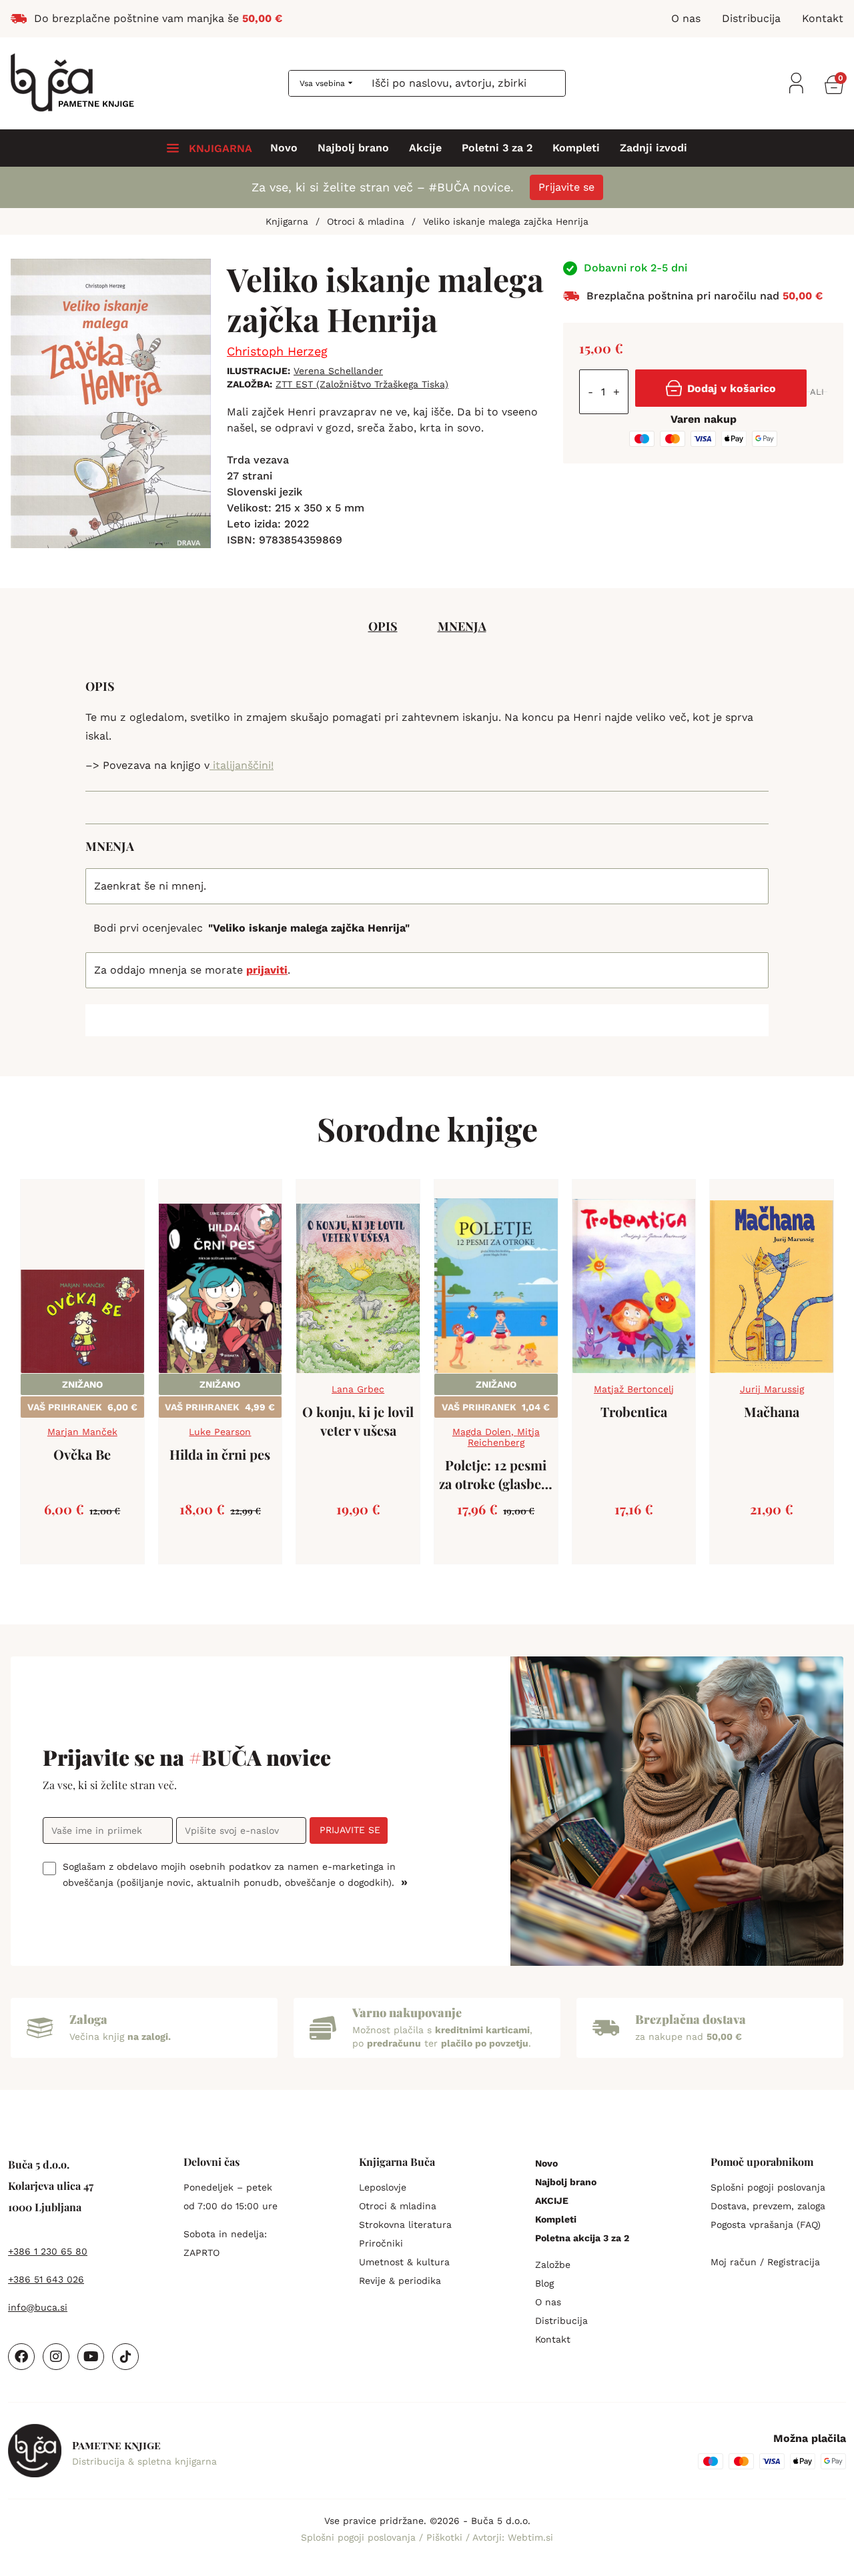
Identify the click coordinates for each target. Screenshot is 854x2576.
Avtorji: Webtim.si (513, 2537)
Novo (284, 148)
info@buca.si (38, 2307)
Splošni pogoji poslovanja (768, 2187)
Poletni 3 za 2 (497, 148)
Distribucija (561, 2321)
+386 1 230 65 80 (48, 2251)
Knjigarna (287, 221)
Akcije (425, 148)
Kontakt (553, 2339)
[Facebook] (21, 2357)
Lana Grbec (358, 1389)
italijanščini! (242, 765)
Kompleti (576, 148)
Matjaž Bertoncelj (634, 1389)
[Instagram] (56, 2357)
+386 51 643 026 (46, 2279)
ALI (817, 392)
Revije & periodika (400, 2281)
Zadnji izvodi (654, 148)
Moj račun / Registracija (765, 2262)
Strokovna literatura (405, 2225)
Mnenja (462, 626)
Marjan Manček (82, 1432)
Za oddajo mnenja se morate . (192, 970)
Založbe (553, 2265)
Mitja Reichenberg (504, 1437)
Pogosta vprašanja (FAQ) (766, 2225)
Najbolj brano (353, 148)
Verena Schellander (338, 371)
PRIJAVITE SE (350, 1830)
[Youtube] (91, 2357)
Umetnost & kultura (404, 2262)
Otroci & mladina (366, 221)
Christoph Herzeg (277, 351)
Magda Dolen (482, 1432)
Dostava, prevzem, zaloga (768, 2206)
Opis (383, 626)
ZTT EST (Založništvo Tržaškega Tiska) (362, 384)
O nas (548, 2302)
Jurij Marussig (772, 1389)
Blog (544, 2283)
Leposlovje (383, 2187)
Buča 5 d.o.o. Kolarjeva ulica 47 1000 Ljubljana (51, 2186)
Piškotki (446, 2537)
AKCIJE (552, 2201)
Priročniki (381, 2243)
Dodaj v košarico (732, 388)
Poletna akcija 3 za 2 (582, 2238)
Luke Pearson (220, 1432)
